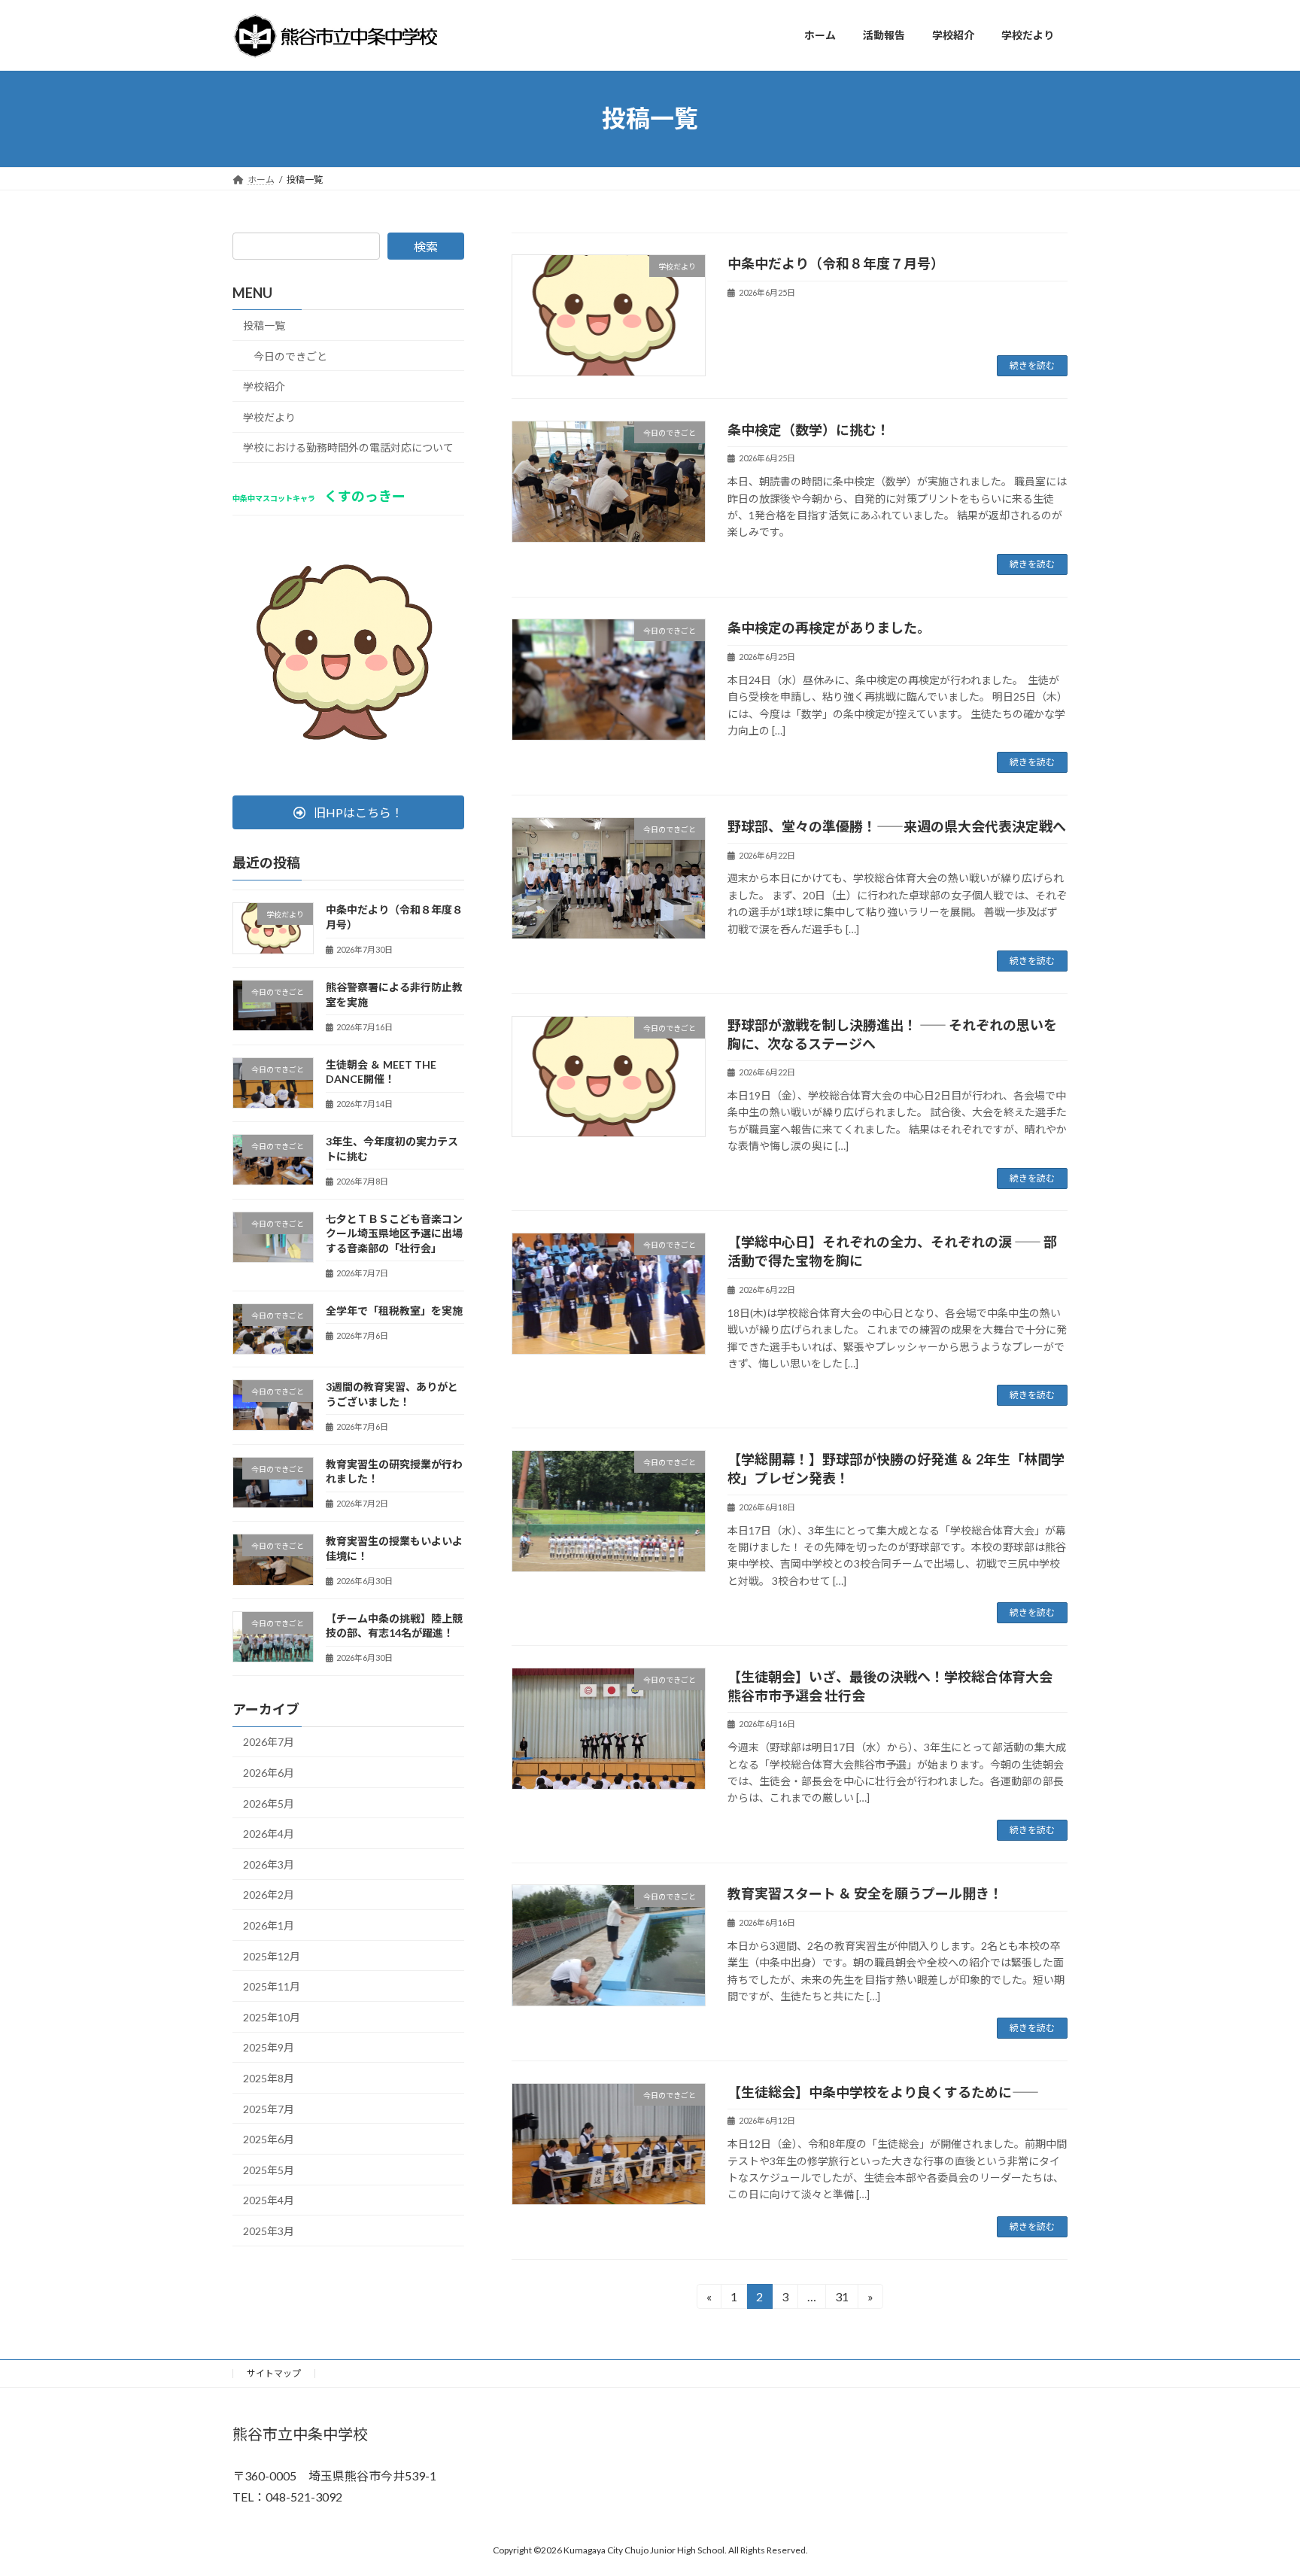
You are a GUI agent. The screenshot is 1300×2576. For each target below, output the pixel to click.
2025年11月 (272, 1986)
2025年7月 (269, 2108)
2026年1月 (269, 1925)
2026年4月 (269, 1834)
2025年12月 (272, 1956)
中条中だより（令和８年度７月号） (836, 263)
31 (841, 2299)
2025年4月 (269, 2200)
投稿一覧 (264, 325)
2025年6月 (269, 2139)
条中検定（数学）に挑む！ (809, 430)
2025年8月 (269, 2078)
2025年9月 (269, 2047)
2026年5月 (269, 1803)
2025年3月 (269, 2231)
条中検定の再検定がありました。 (829, 628)
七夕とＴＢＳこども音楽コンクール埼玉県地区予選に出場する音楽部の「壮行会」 (394, 1233)
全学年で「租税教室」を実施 (394, 1310)
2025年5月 (269, 2169)
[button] (348, 812)
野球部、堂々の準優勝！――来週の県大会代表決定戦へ (897, 826)
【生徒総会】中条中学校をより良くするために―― (883, 2092)
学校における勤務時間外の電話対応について (348, 447)
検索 (426, 246)
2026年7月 (269, 1742)
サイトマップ (274, 2373)
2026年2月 (269, 1895)
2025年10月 (272, 2016)
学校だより (269, 417)
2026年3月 (269, 1864)
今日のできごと (290, 356)
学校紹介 (264, 386)
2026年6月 (269, 1773)
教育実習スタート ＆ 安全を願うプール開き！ (865, 1893)
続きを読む (1032, 365)
